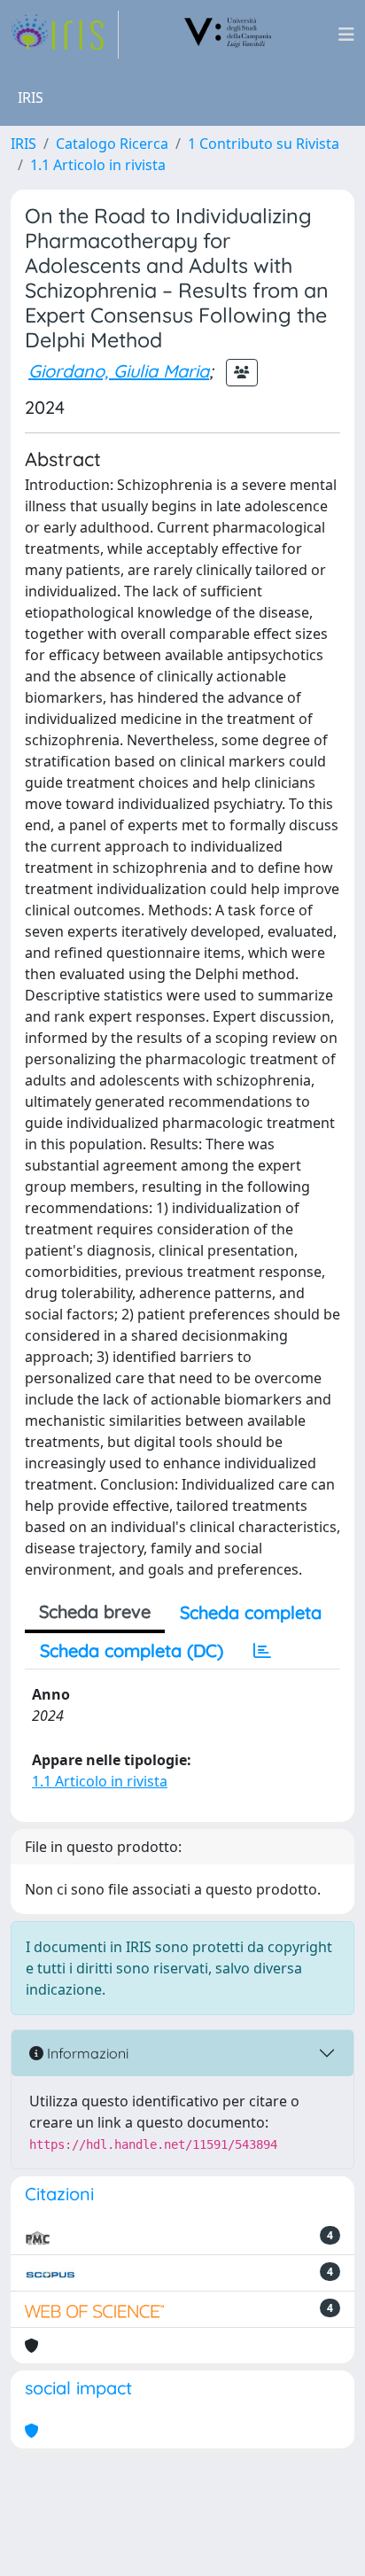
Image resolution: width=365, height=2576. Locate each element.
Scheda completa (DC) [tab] (132, 1650)
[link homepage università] (229, 35)
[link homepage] (65, 35)
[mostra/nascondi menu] (346, 35)
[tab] (262, 1651)
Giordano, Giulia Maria (119, 371)
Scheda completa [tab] (251, 1612)
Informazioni (86, 2053)
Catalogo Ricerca (112, 144)
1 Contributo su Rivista (264, 144)
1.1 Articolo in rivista (98, 165)
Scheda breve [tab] (95, 1611)
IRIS (23, 144)
